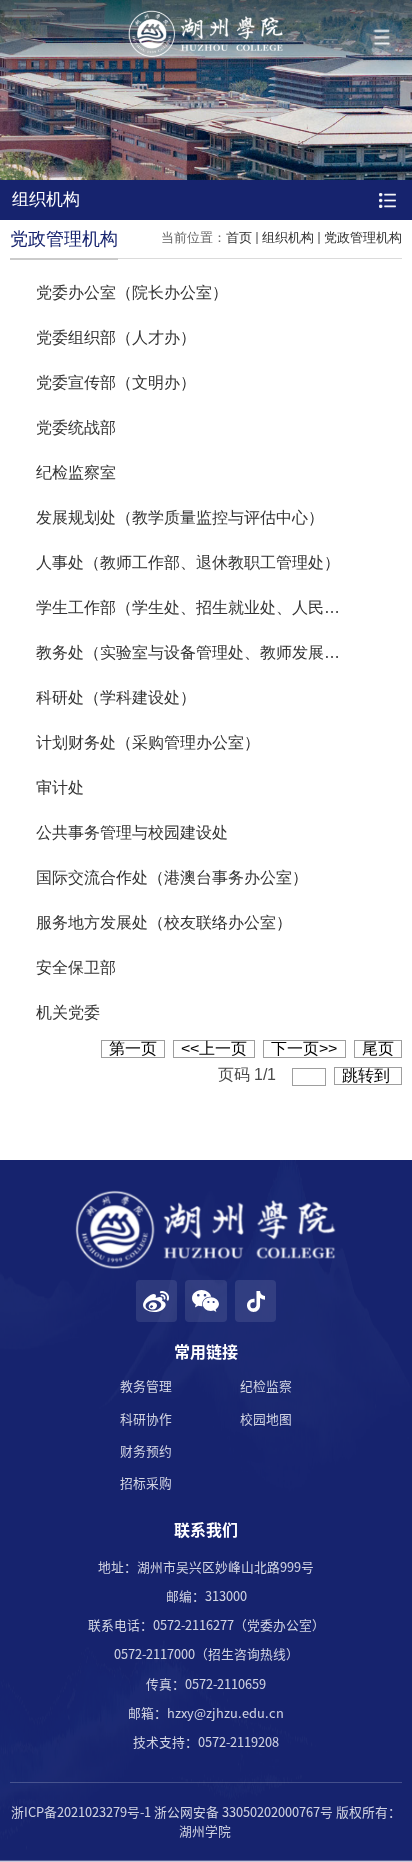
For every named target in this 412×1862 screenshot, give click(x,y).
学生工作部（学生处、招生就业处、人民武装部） (212, 607)
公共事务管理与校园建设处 (132, 832)
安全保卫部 (76, 967)
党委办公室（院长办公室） (132, 292)
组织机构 (288, 237)
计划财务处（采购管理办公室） (148, 742)
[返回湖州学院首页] (206, 34)
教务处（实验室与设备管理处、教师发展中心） (204, 652)
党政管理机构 (363, 237)
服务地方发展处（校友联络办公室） (164, 922)
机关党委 (68, 1012)
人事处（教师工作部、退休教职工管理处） (188, 562)
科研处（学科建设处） (116, 697)
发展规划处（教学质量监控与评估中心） (180, 517)
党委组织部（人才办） (116, 337)
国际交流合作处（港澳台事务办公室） (172, 877)
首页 (239, 237)
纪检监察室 (76, 472)
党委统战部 (76, 427)
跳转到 (368, 1075)
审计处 (60, 787)
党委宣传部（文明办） (116, 382)
